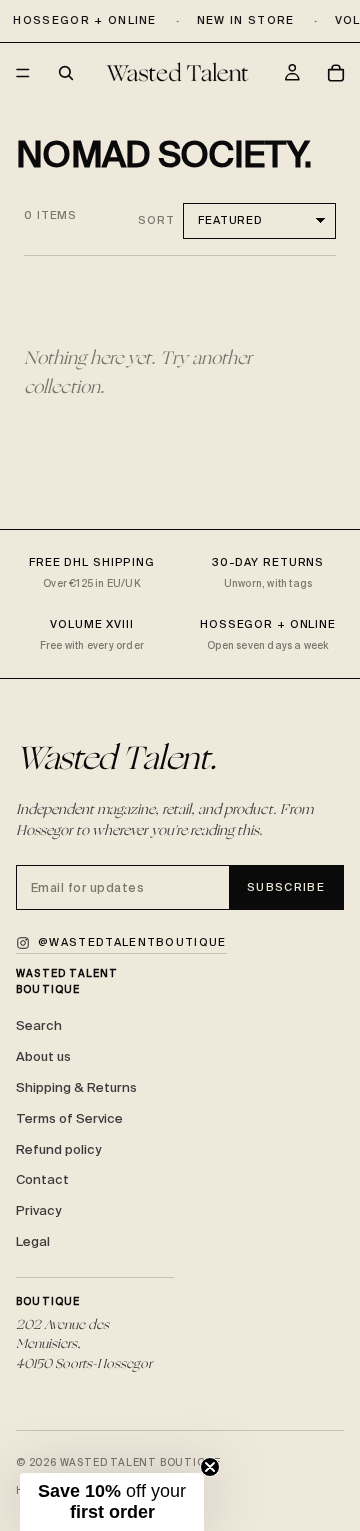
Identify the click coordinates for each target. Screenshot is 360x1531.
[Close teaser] (210, 1467)
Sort (156, 220)
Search (39, 1025)
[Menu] (23, 74)
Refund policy (58, 1149)
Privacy (38, 1210)
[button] (112, 1502)
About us (43, 1056)
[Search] (66, 73)
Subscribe (286, 887)
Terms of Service (69, 1118)
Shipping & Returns (76, 1087)
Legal (33, 1241)
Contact (42, 1179)
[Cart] (336, 73)
